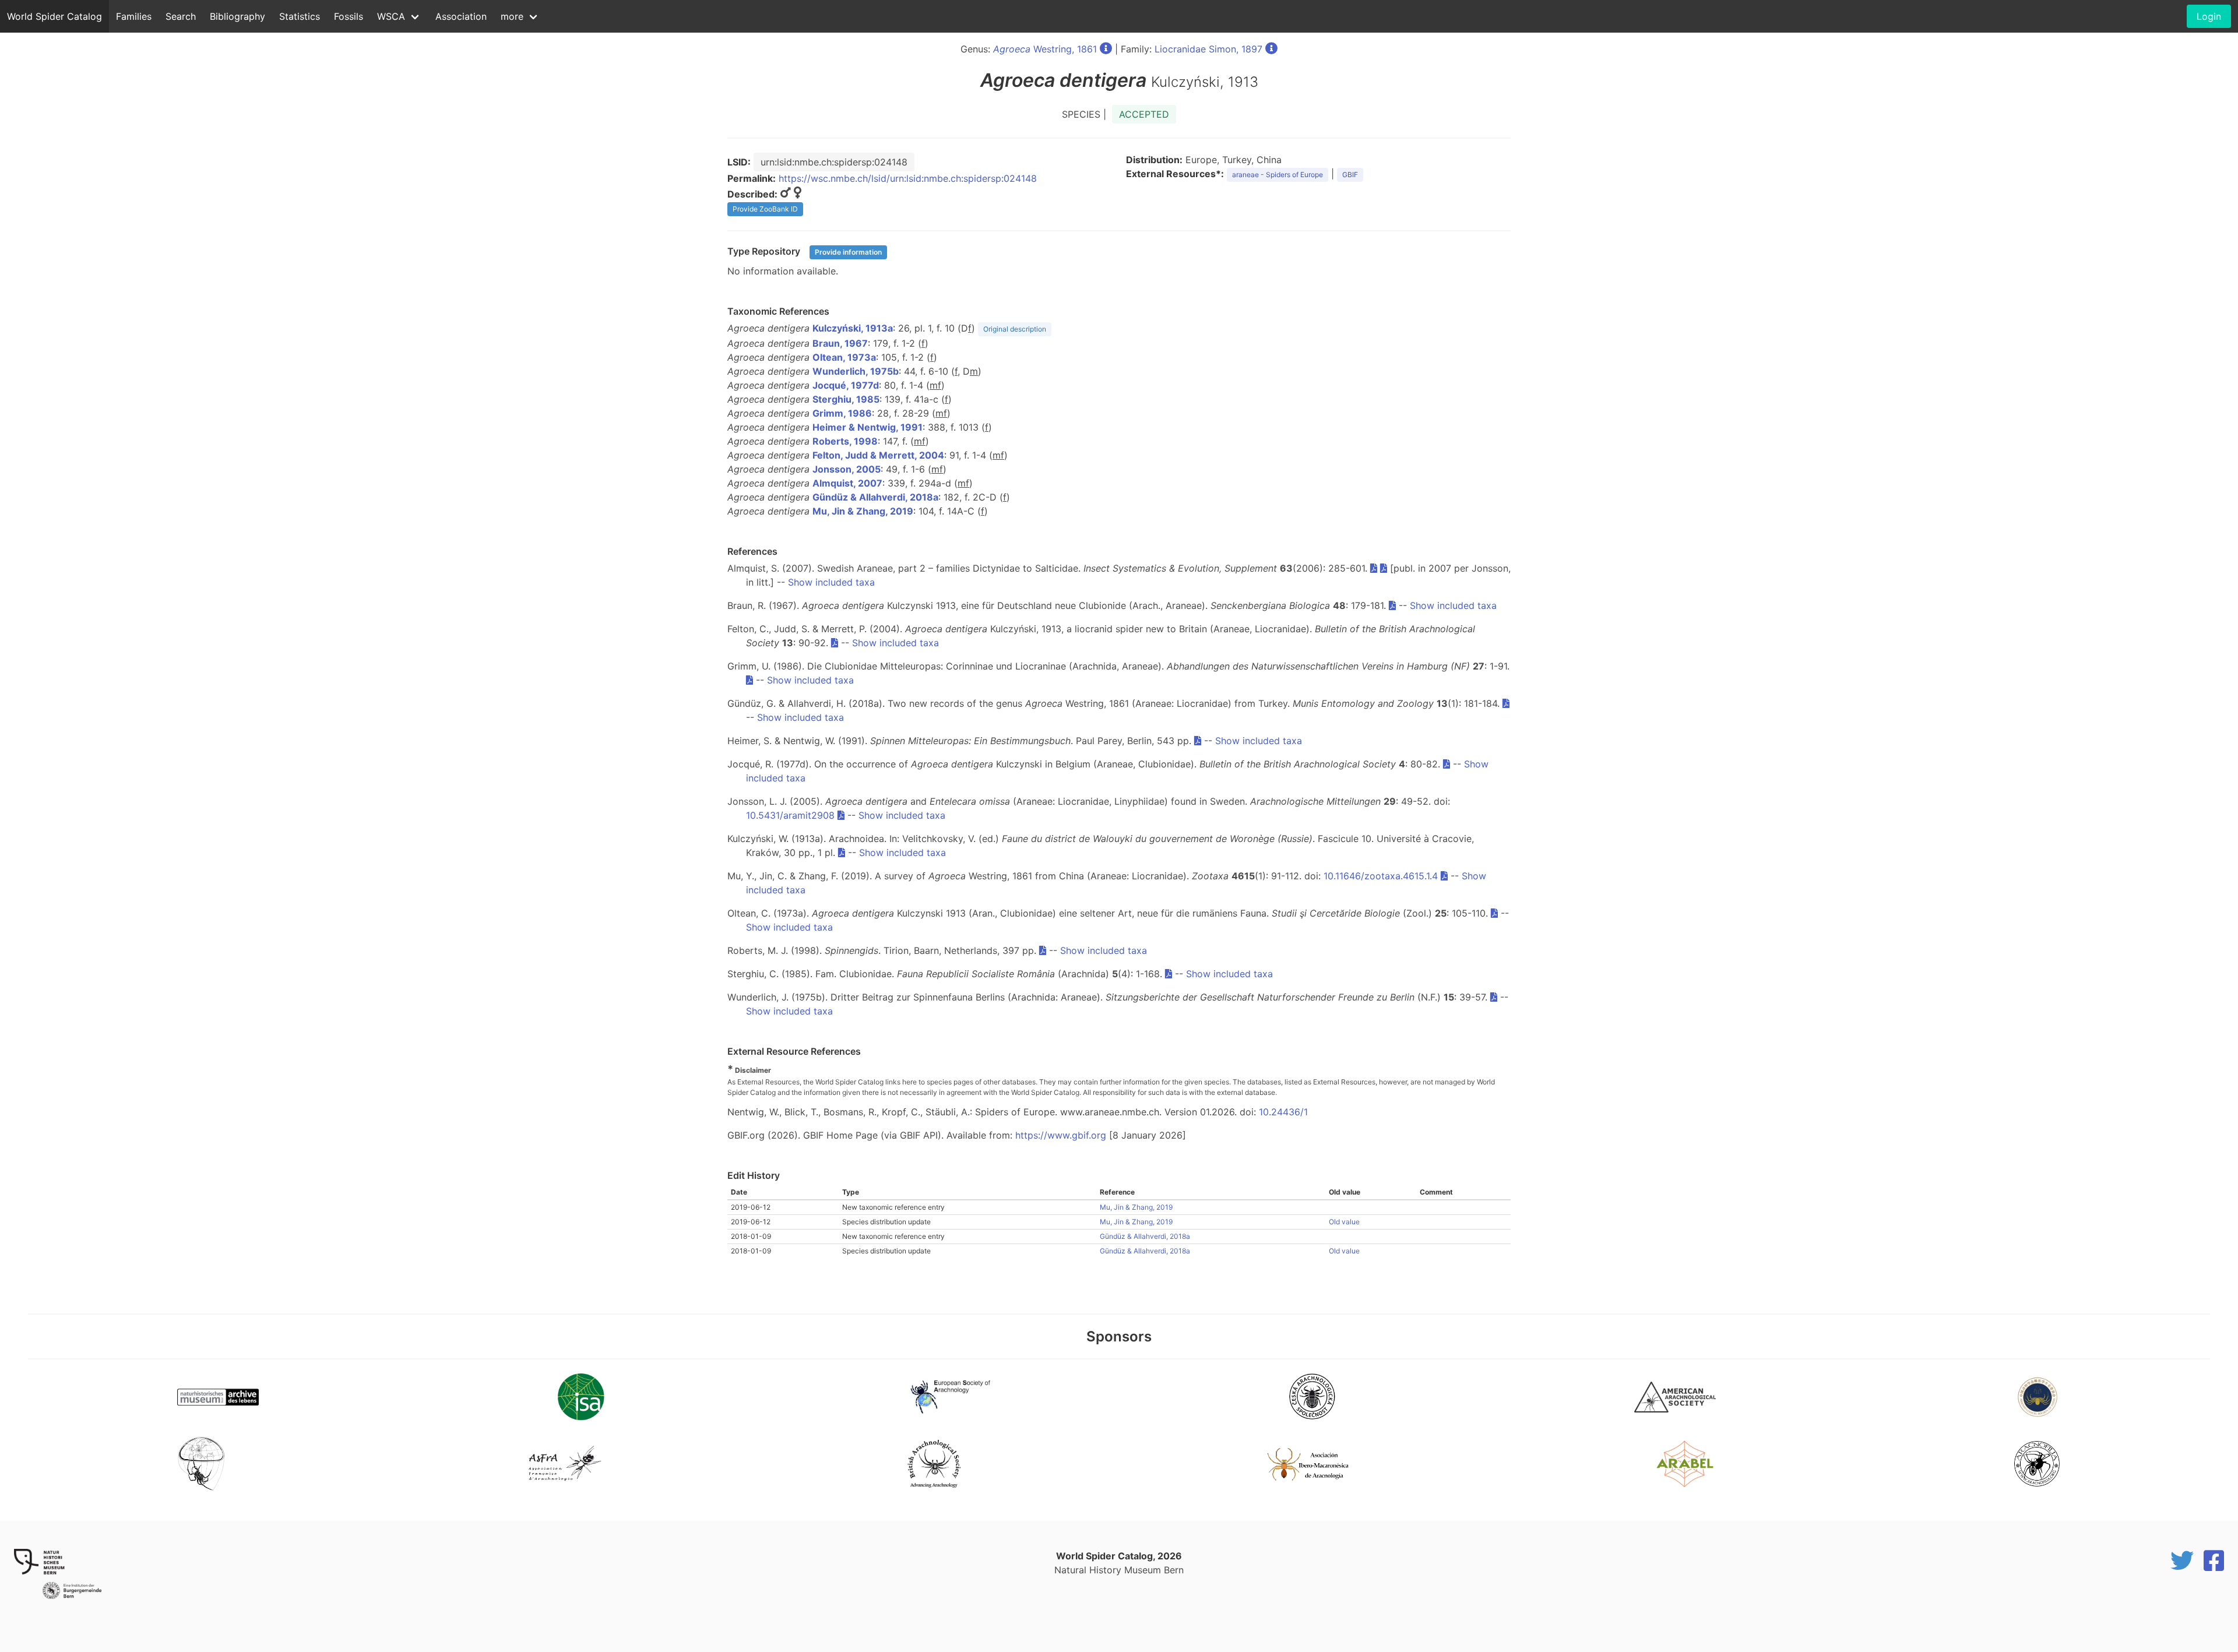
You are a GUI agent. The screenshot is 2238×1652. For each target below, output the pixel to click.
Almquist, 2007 (847, 483)
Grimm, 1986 (842, 413)
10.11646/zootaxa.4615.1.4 (1381, 876)
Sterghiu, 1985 (846, 399)
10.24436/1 (1283, 1112)
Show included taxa (831, 582)
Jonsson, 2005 (847, 469)
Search (181, 16)
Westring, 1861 (1045, 49)
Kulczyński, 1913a (853, 328)
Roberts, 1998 (845, 441)
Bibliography (237, 16)
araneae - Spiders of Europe (1278, 175)
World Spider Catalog (54, 16)
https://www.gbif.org (1061, 1135)
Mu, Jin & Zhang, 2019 (863, 511)
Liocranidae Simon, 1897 (1208, 49)
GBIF (1350, 175)
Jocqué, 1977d (846, 385)
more (512, 16)
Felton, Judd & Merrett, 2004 (878, 455)
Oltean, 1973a (844, 357)
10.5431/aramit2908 (790, 815)
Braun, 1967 (840, 343)
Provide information (848, 252)
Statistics (300, 16)
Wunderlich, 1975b (856, 371)
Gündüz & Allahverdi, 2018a (875, 497)
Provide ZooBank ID (765, 209)
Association (461, 16)
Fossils (349, 16)
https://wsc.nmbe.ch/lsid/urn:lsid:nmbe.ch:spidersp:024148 (908, 178)
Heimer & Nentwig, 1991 (868, 427)
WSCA (391, 16)
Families (134, 16)
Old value (1344, 1222)
